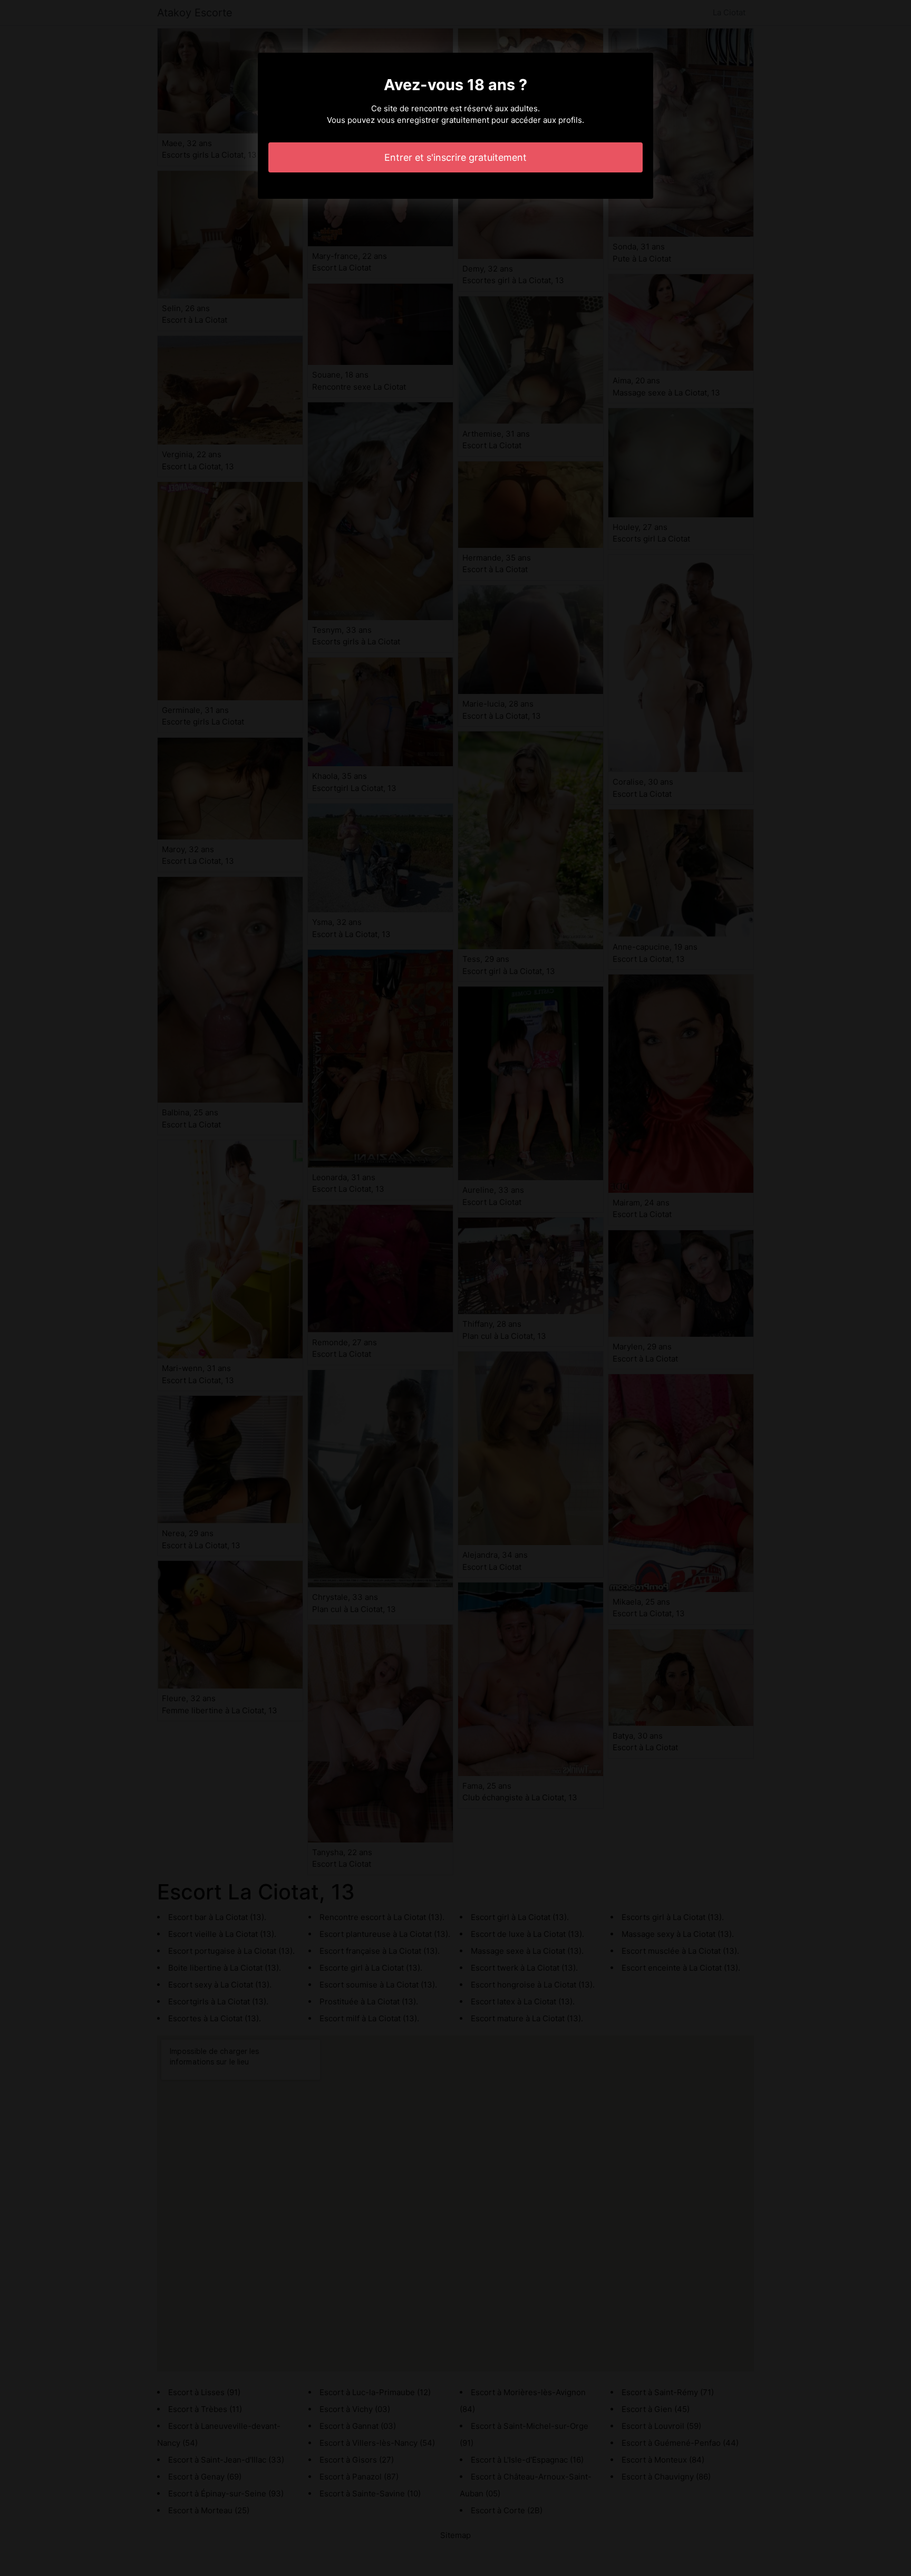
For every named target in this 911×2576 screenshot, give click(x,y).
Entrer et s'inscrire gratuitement (455, 157)
